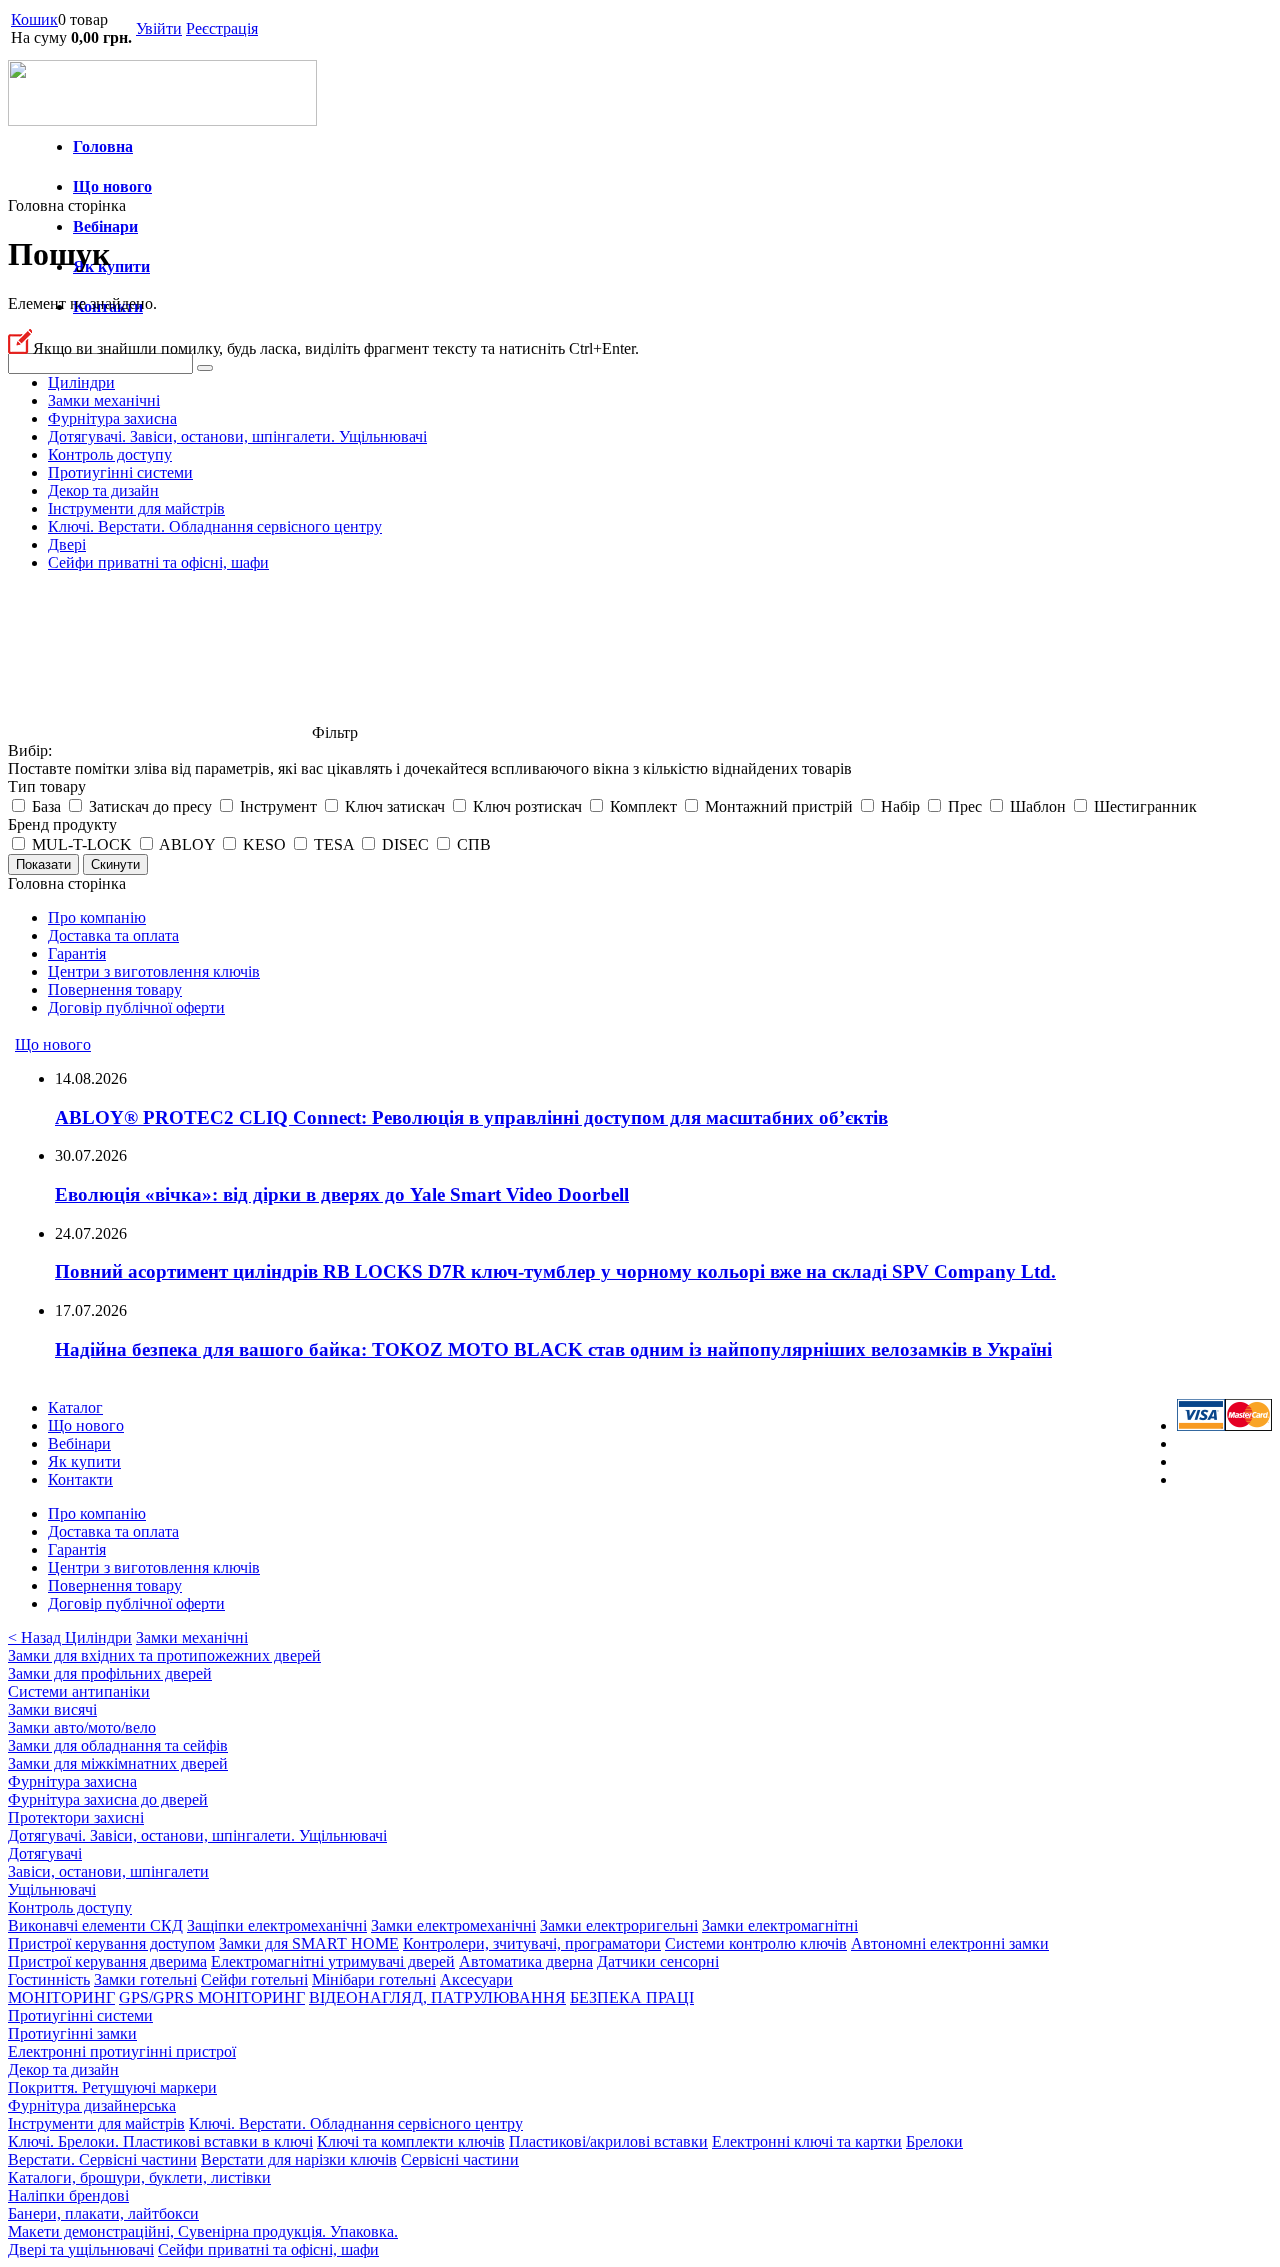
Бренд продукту (62, 824)
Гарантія (77, 953)
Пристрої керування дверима (107, 1961)
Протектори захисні (76, 1817)
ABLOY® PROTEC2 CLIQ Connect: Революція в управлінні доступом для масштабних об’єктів (471, 1117)
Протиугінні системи (120, 472)
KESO (264, 844)
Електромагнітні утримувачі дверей (333, 1961)
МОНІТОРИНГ (61, 1997)
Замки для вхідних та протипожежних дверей (164, 1655)
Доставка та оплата (113, 935)
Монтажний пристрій (779, 806)
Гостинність (49, 1979)
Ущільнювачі (52, 1889)
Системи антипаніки (79, 1691)
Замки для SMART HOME (309, 1943)
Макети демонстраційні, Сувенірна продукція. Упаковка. (203, 2231)
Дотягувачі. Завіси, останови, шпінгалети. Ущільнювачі (237, 436)
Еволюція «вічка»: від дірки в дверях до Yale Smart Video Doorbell (342, 1194)
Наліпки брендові (68, 2195)
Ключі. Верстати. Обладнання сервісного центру (215, 526)
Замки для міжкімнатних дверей (118, 1763)
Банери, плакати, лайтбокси (103, 2213)
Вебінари (105, 226)
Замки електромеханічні (453, 1925)
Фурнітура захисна (112, 418)
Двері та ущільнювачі (81, 2249)
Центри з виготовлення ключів (154, 971)
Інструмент (278, 806)
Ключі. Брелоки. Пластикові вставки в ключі (160, 2141)
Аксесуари (476, 1979)
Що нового (112, 186)
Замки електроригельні (619, 1925)
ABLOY (187, 844)
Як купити (111, 266)
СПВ (474, 844)
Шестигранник (1145, 806)
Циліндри (81, 382)
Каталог (75, 1407)
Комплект (643, 806)
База (46, 806)
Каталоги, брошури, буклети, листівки (139, 2177)
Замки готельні (145, 1979)
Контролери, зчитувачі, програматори (532, 1943)
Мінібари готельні (374, 1979)
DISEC (405, 844)
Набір (900, 806)
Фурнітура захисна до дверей (108, 1799)
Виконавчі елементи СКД (95, 1925)
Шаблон (1038, 806)
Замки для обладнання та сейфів (118, 1745)
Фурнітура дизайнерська (92, 2105)
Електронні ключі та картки (807, 2141)
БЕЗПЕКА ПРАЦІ (632, 1997)
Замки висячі (52, 1709)
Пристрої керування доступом (111, 1943)
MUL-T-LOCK (82, 844)
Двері (67, 544)
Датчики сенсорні (658, 1961)
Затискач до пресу (150, 806)
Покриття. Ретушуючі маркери (112, 2087)
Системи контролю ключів (756, 1943)
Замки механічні (104, 400)
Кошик (34, 19)
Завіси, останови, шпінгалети (108, 1871)
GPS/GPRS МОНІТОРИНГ (212, 1997)
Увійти (159, 28)
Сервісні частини (460, 2159)
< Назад (36, 1637)
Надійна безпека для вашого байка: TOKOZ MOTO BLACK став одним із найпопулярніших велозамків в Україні (553, 1349)
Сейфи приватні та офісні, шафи (158, 562)
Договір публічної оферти (136, 1007)
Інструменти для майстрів (136, 508)
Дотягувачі (45, 1853)
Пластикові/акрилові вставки (608, 2141)
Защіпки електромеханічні (277, 1925)
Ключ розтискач (527, 806)
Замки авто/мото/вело (82, 1727)
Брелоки (934, 2141)
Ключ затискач (395, 806)
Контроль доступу (110, 454)
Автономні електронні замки (950, 1943)
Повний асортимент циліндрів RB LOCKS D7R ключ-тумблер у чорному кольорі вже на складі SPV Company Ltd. (555, 1271)
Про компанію (97, 917)
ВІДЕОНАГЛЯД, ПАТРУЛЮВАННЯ (437, 1997)
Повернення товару (115, 989)
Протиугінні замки (72, 2033)
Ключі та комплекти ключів (411, 2141)
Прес (965, 806)
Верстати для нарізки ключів (299, 2159)
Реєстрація (222, 28)
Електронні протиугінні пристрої (122, 2051)
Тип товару (47, 786)
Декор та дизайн (103, 490)
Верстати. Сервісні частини (102, 2159)
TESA (334, 844)
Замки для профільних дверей (110, 1673)
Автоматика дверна (526, 1961)
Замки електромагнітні (780, 1925)
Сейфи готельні (254, 1979)
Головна (103, 146)
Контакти (80, 1479)
